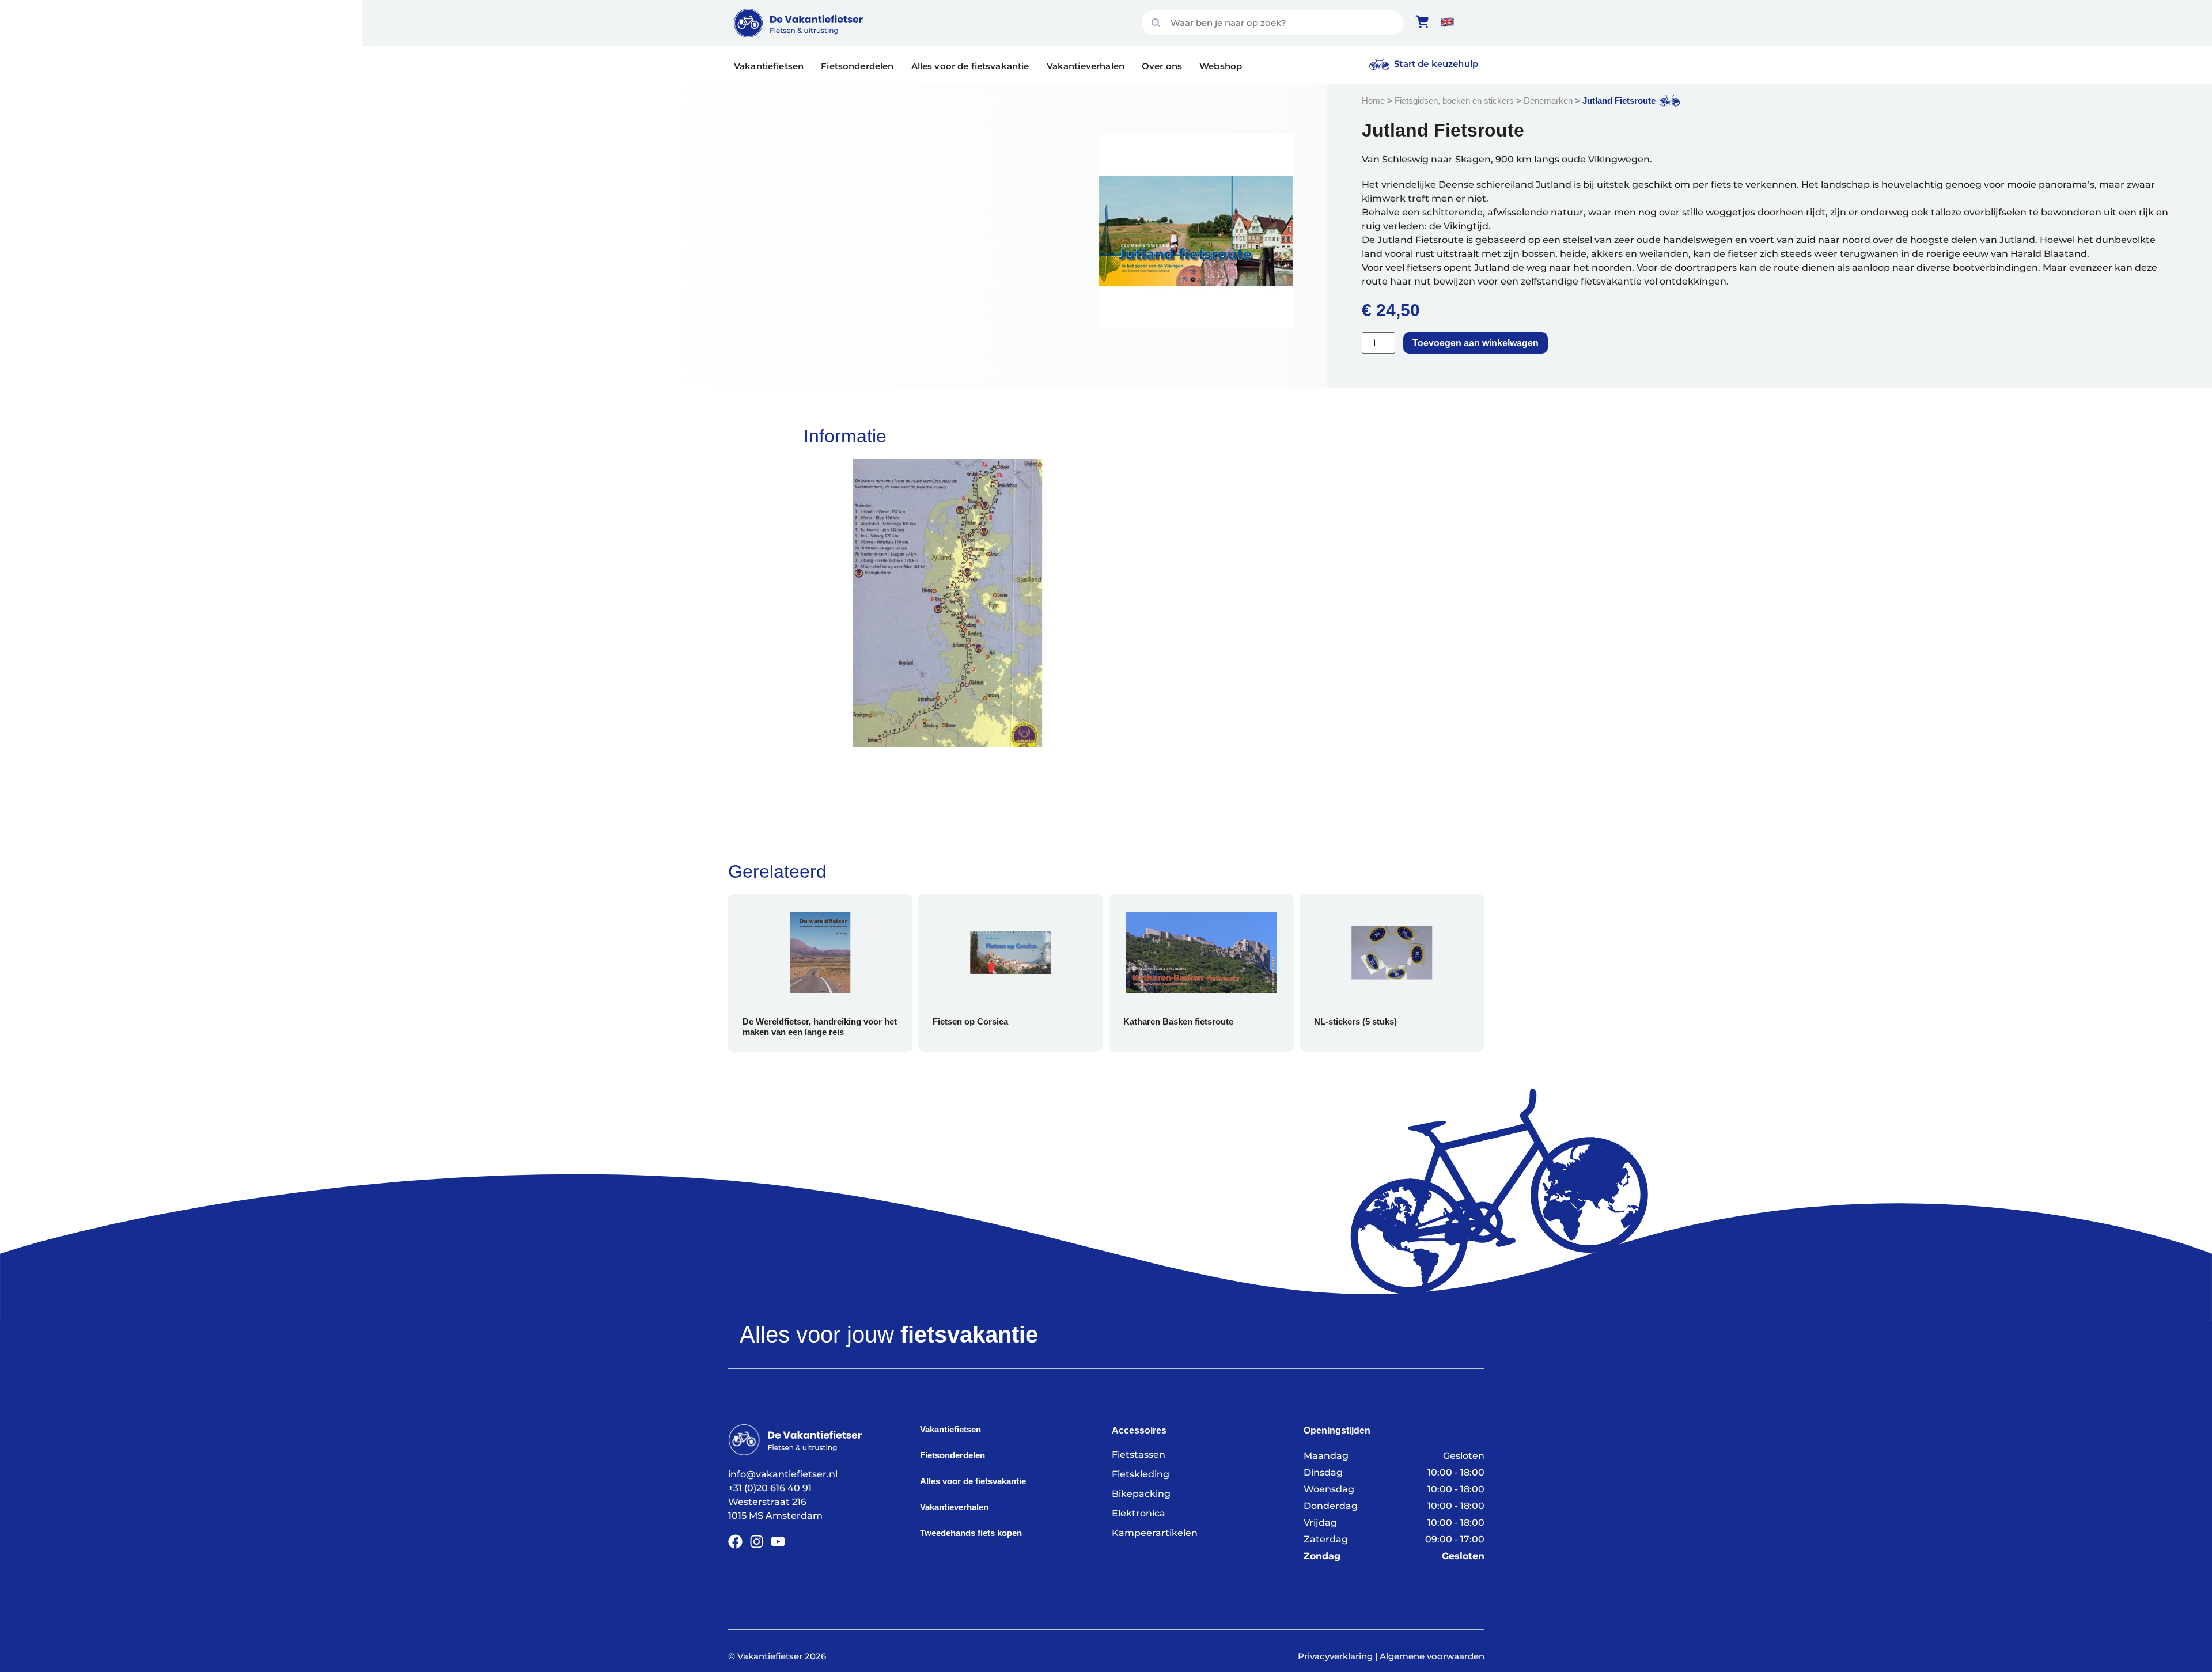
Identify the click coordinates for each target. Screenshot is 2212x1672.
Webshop (1221, 66)
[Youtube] (778, 1542)
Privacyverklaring (1335, 1656)
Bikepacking (1141, 1494)
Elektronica (1139, 1513)
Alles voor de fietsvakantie (970, 66)
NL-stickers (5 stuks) (1326, 1021)
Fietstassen (1139, 1455)
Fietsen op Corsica (942, 1021)
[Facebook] (735, 1542)
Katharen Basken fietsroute (1149, 1021)
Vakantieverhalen (1086, 66)
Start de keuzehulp (1436, 64)
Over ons (1162, 66)
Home (1373, 101)
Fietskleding (1141, 1474)
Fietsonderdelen (857, 66)
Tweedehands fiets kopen (971, 1533)
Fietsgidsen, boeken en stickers (1454, 101)
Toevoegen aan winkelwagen (1476, 343)
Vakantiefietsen (769, 66)
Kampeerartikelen (1155, 1533)
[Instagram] (757, 1542)
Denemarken (1548, 101)
